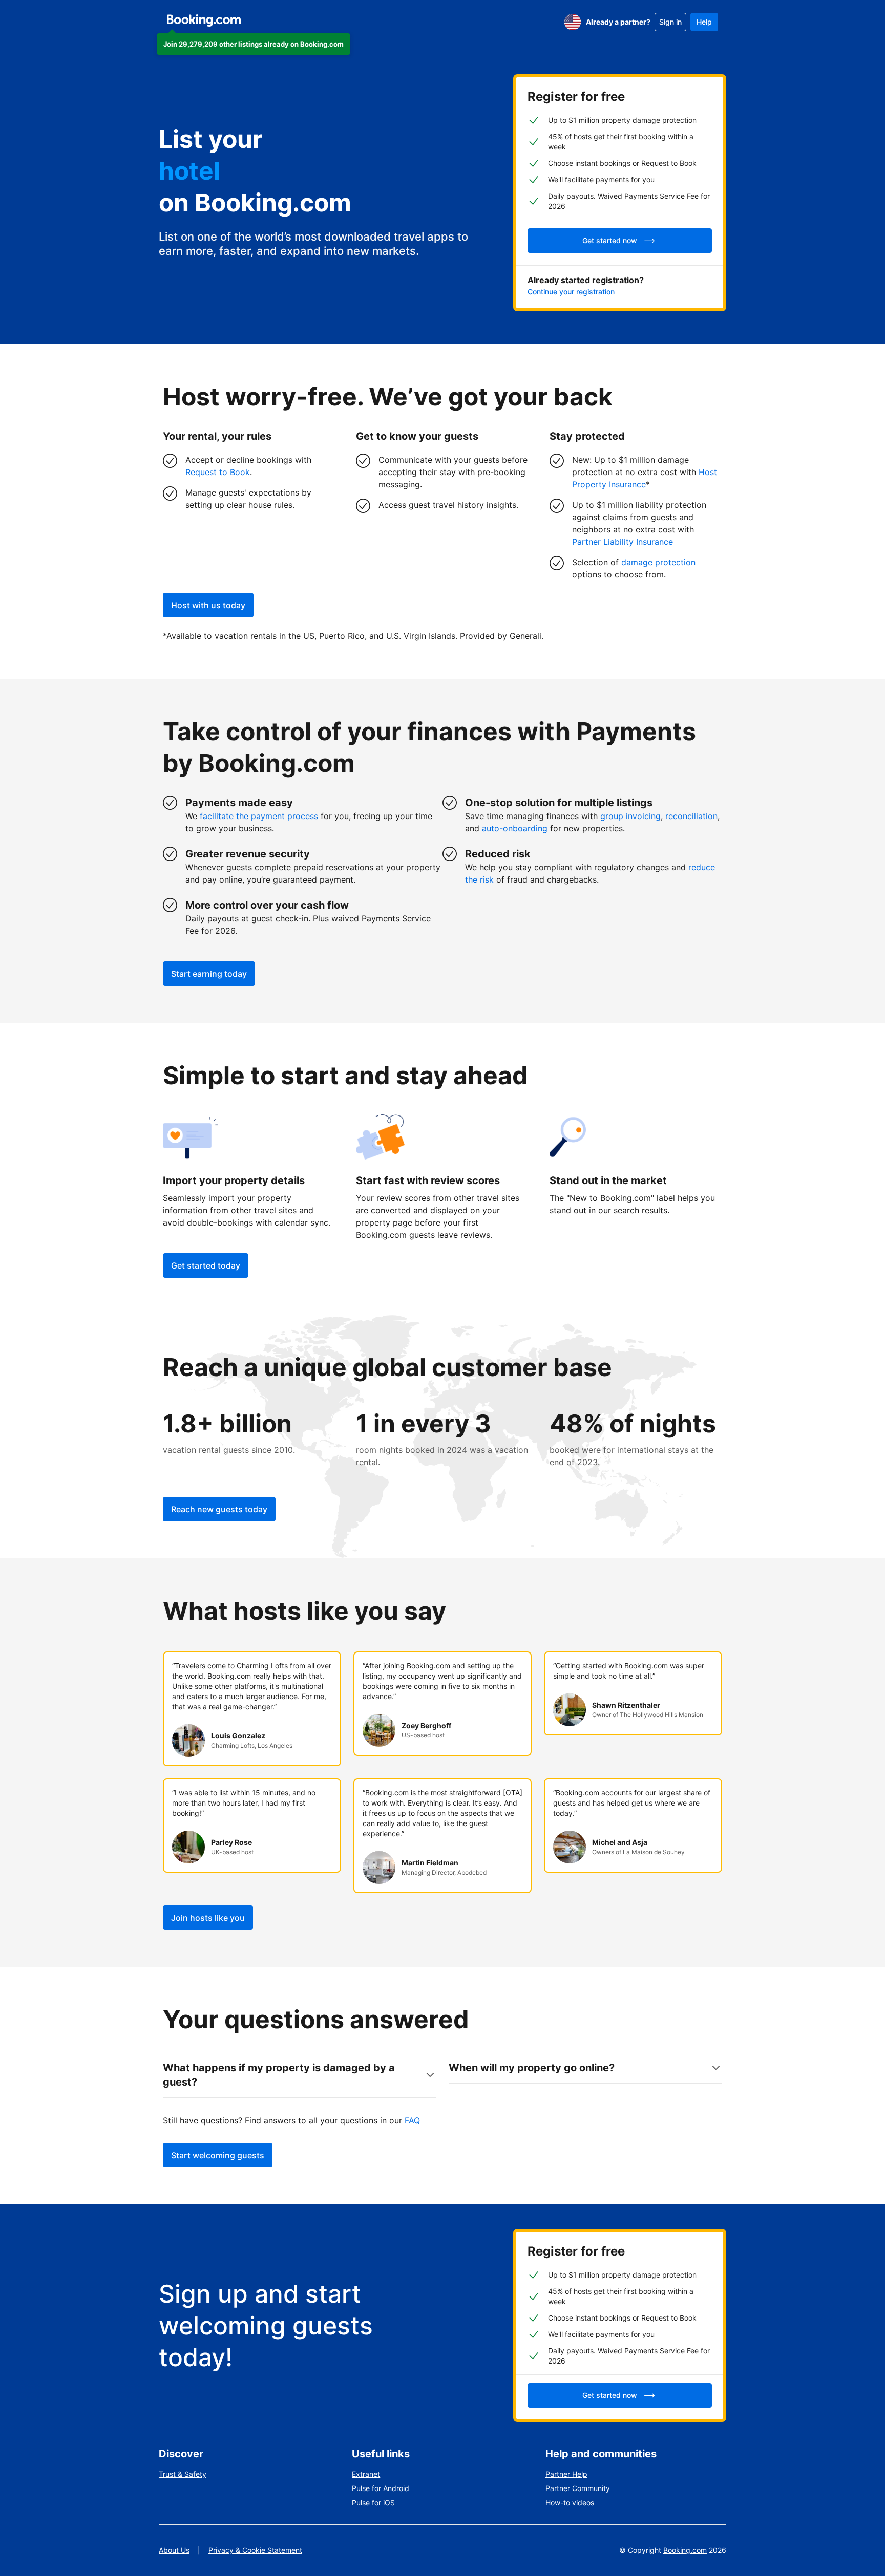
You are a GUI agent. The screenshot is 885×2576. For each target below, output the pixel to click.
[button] (254, 44)
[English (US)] (573, 22)
